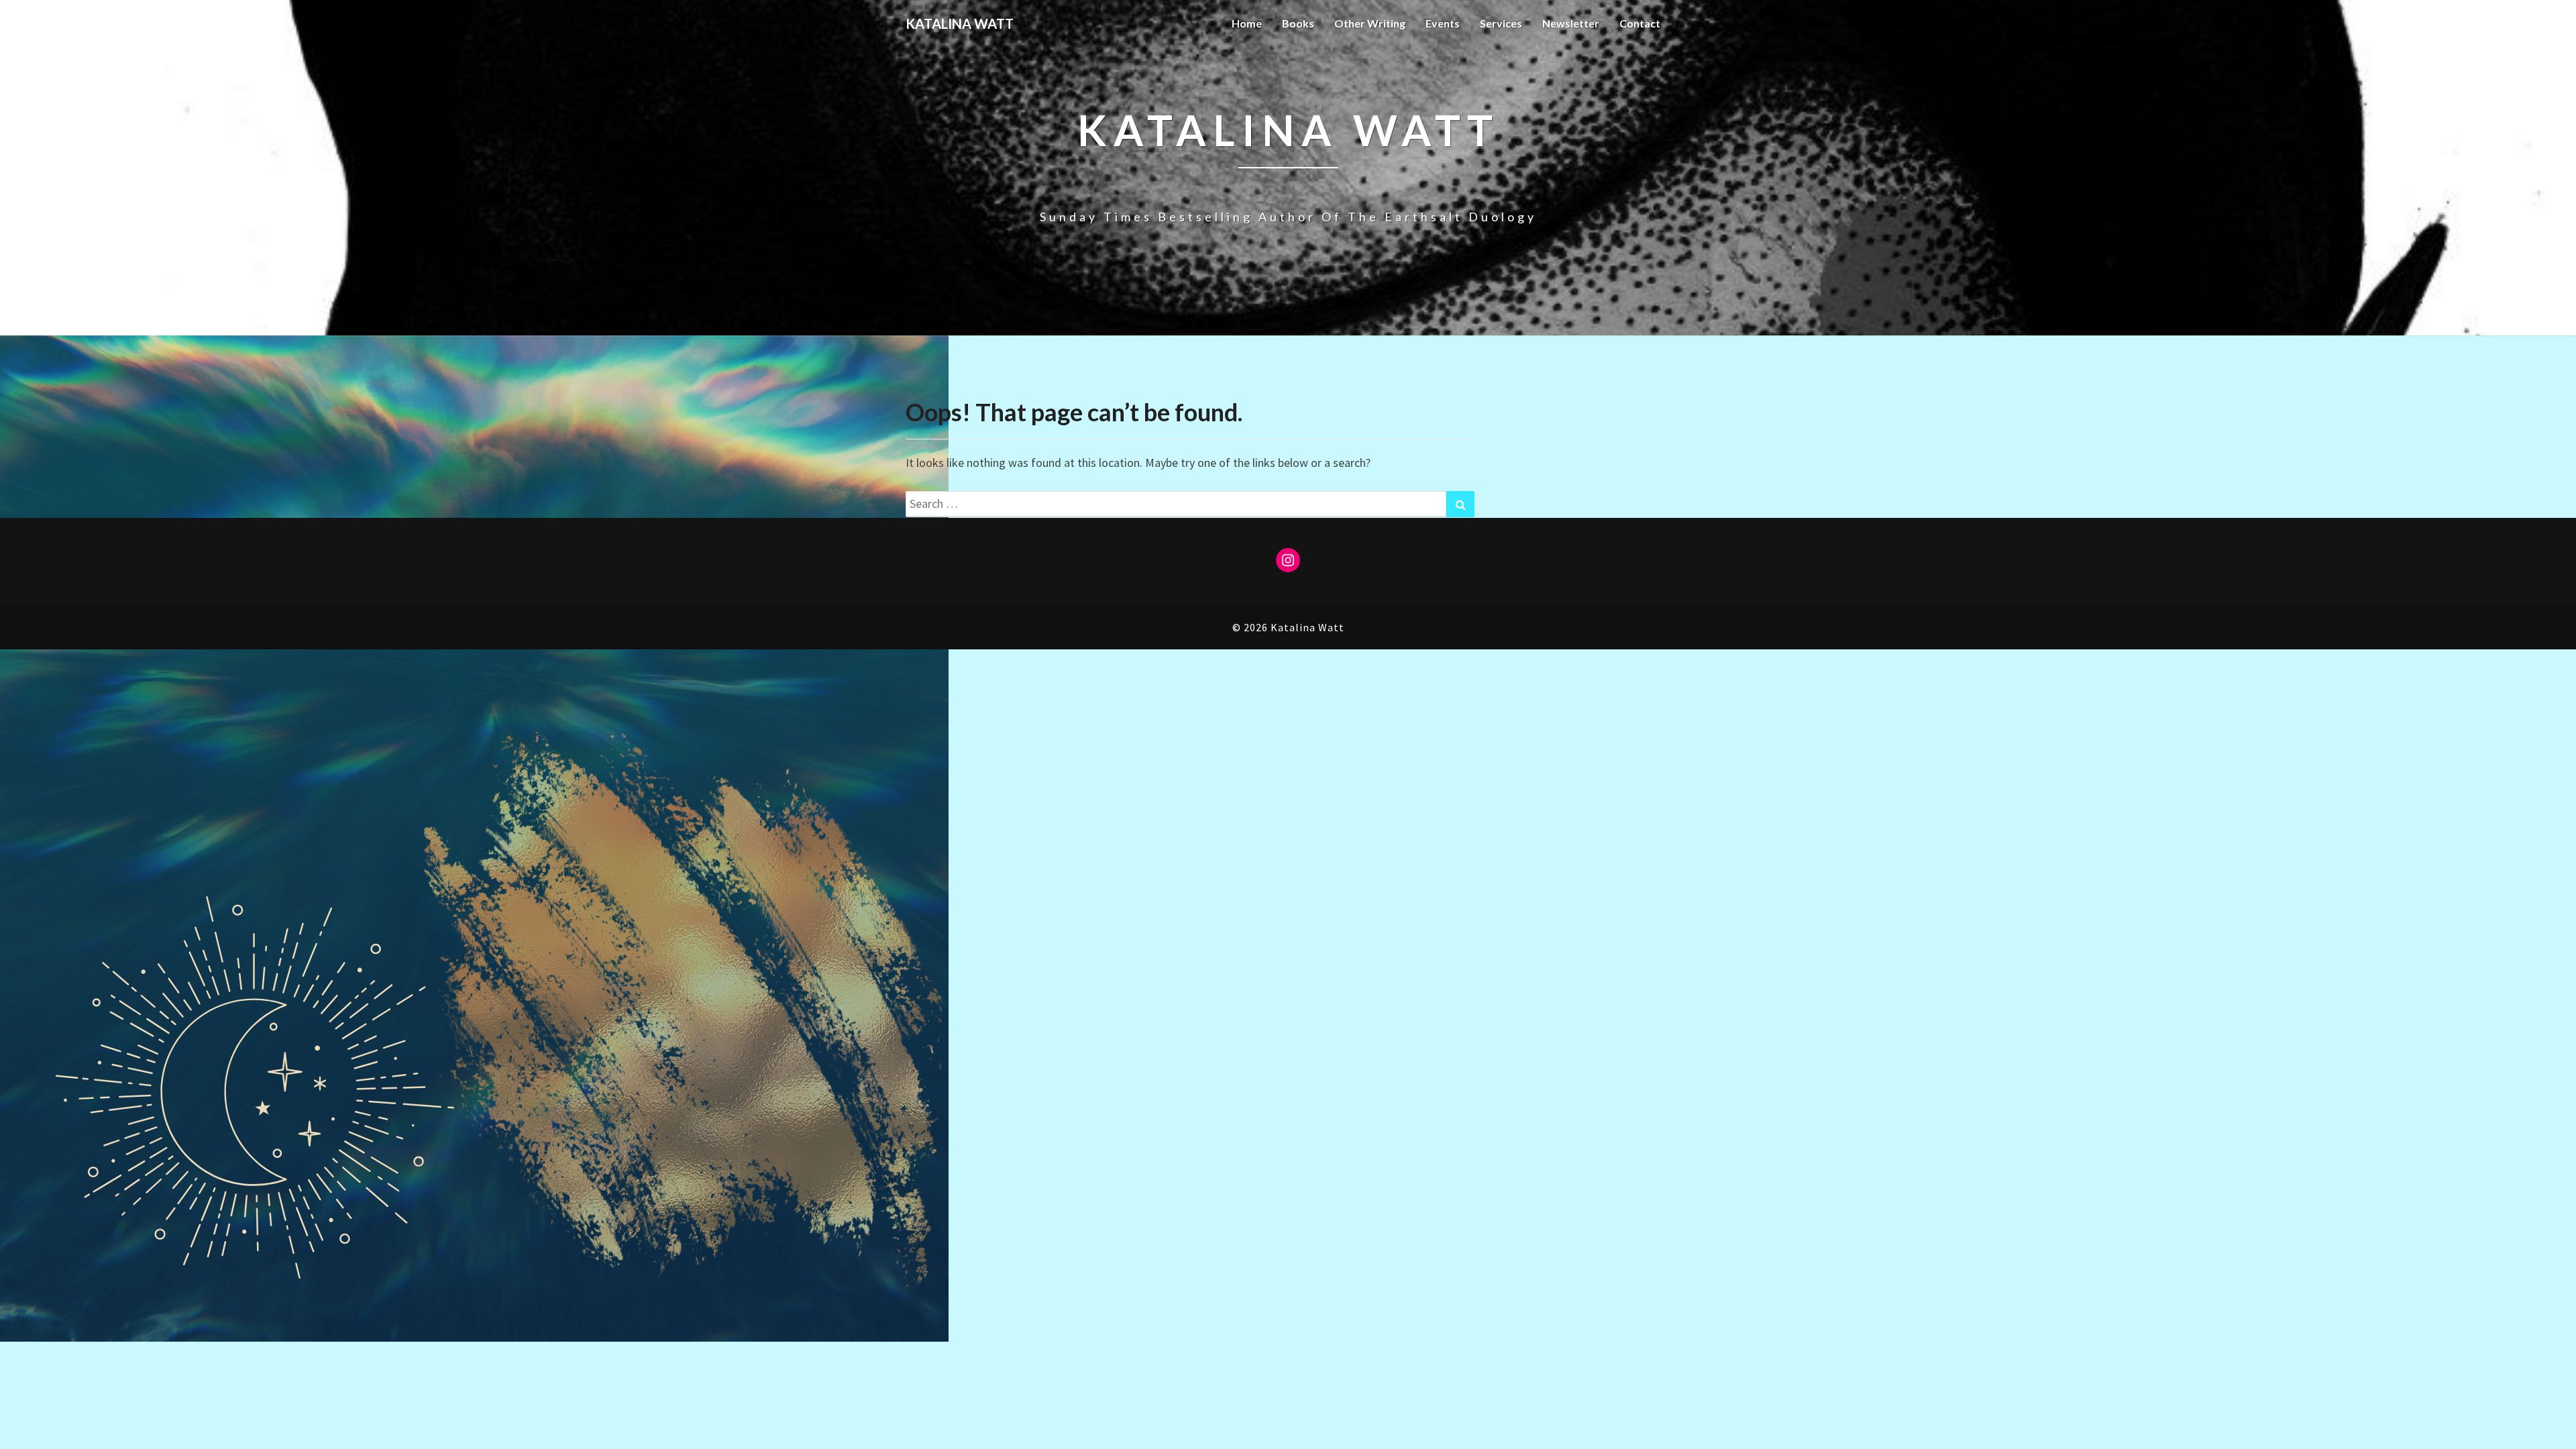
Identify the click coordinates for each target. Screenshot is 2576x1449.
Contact (1640, 23)
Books (1298, 23)
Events (1443, 23)
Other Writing (1370, 23)
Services (1501, 23)
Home (1247, 23)
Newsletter (1571, 23)
